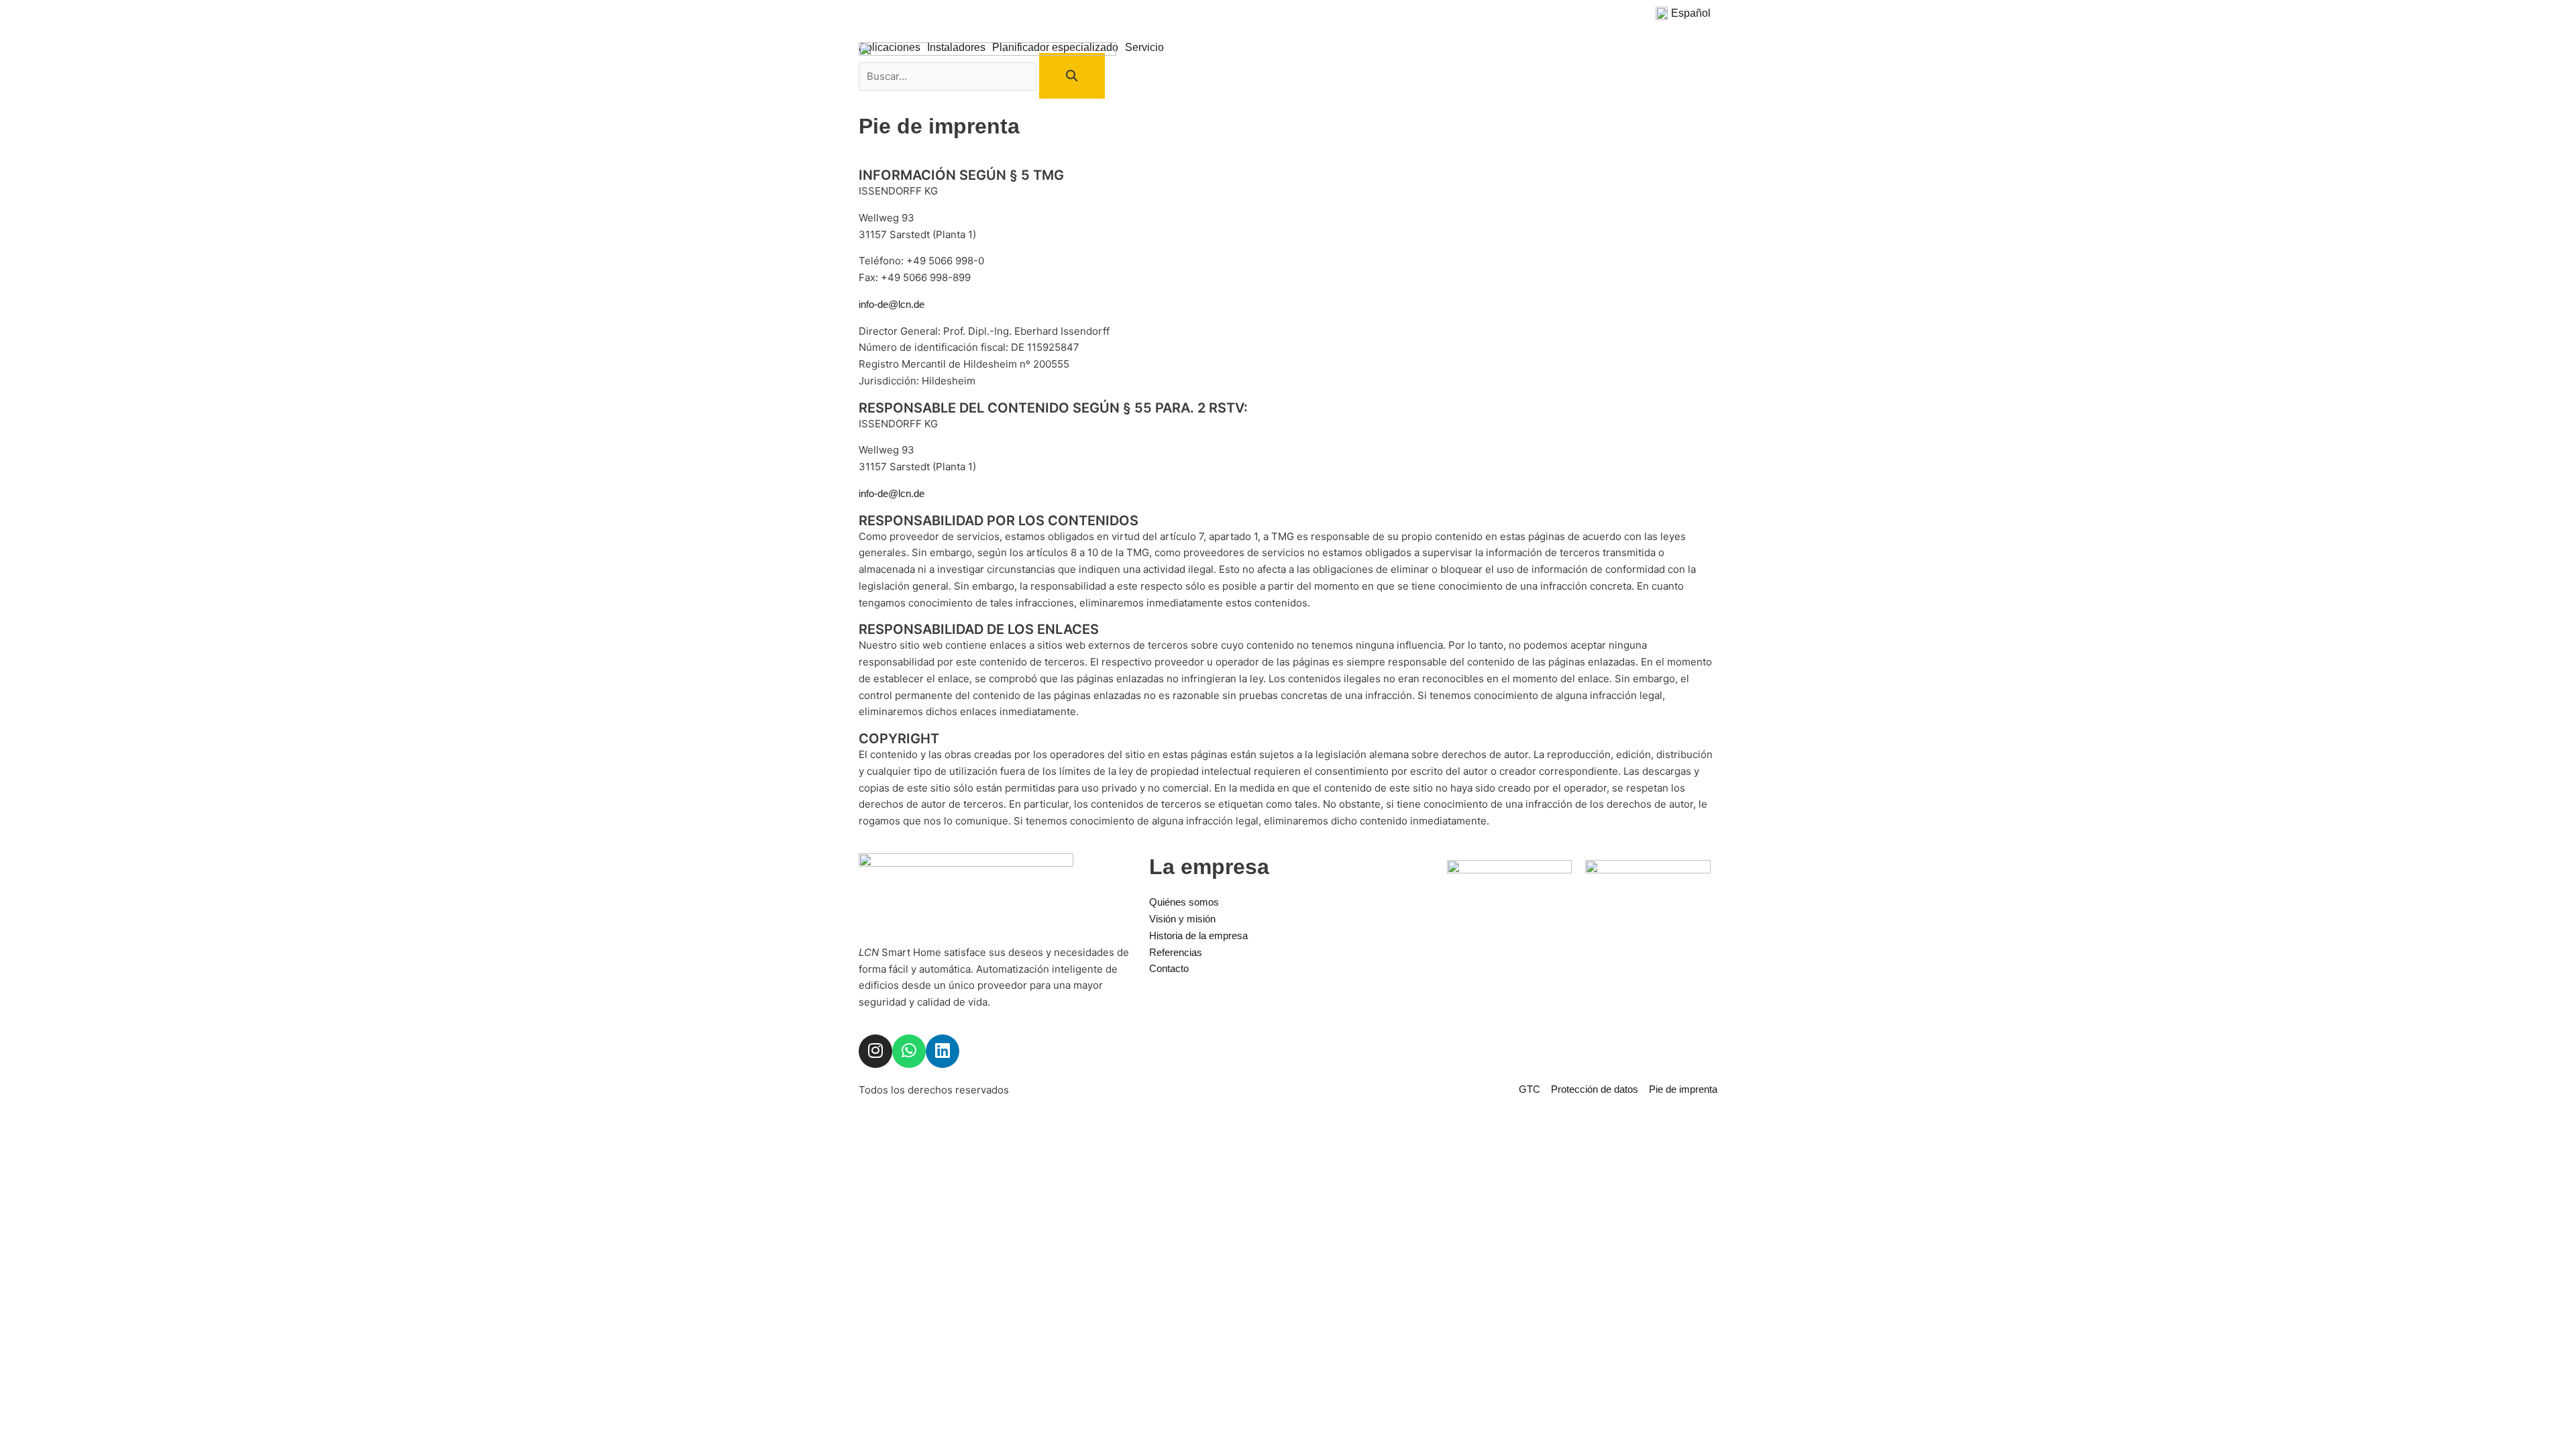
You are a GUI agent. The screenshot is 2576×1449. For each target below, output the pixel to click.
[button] (1686, 13)
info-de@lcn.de (892, 304)
